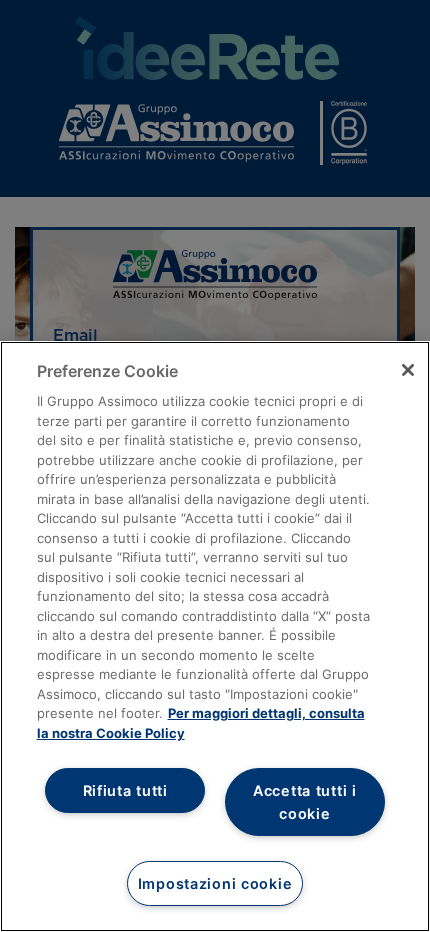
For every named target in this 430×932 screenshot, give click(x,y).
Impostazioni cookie (215, 883)
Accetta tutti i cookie (305, 802)
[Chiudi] (408, 370)
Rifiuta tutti (125, 790)
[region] (215, 636)
